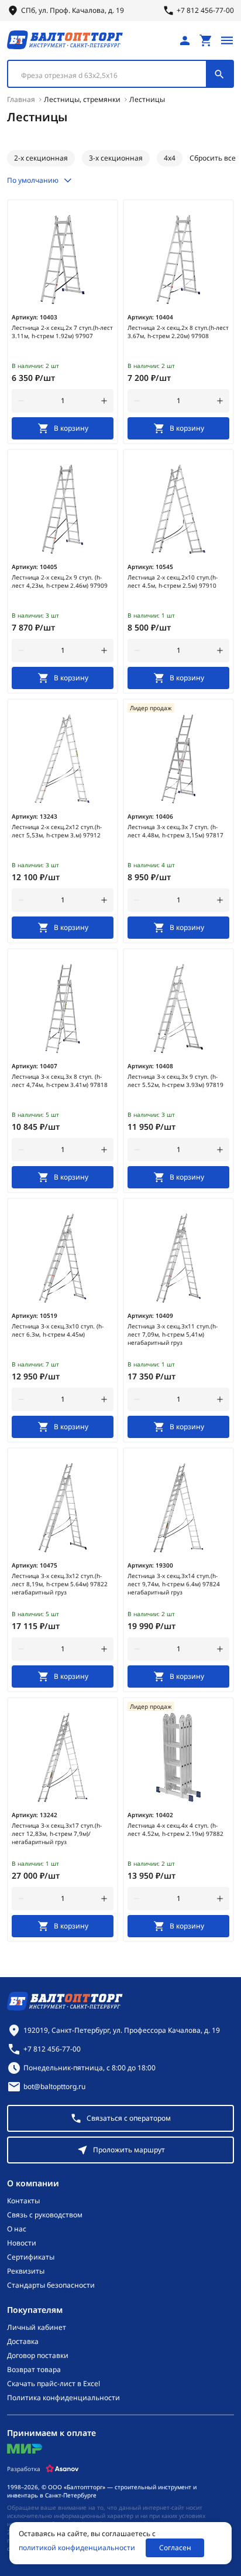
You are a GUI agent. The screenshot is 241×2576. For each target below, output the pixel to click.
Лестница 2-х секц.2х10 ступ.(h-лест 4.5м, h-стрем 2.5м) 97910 (173, 581)
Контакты (23, 2201)
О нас (17, 2229)
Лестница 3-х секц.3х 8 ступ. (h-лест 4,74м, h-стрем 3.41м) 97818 (60, 1081)
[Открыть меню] (227, 40)
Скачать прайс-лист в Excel (54, 2384)
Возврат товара (34, 2370)
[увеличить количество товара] (104, 401)
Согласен (175, 2548)
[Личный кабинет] (185, 40)
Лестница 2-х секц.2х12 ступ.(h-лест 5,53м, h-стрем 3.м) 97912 (57, 831)
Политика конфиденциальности (63, 2398)
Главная (21, 99)
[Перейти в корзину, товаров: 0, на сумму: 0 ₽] (206, 40)
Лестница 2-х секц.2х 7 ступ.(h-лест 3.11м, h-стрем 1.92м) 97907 (62, 332)
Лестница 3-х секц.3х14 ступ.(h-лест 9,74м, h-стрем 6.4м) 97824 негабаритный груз (174, 1584)
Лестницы (147, 99)
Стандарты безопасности (51, 2285)
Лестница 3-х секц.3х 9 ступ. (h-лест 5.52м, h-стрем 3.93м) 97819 (175, 1081)
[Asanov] (62, 2469)
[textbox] (113, 76)
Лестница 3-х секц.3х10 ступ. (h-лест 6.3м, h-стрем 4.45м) (58, 1330)
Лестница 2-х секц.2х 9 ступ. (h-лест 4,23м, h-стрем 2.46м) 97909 (60, 581)
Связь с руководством (45, 2215)
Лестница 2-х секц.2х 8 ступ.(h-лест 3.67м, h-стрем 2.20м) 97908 (178, 332)
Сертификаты (31, 2257)
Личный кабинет (37, 2328)
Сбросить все (213, 158)
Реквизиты (26, 2271)
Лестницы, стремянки (82, 99)
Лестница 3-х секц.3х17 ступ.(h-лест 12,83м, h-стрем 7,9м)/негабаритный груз (57, 1834)
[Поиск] (219, 74)
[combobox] (120, 74)
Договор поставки (38, 2356)
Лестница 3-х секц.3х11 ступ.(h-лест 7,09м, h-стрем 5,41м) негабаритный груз (173, 1334)
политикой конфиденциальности (77, 2548)
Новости (22, 2243)
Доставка (23, 2342)
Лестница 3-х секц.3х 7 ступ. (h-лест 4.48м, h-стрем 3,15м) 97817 (175, 831)
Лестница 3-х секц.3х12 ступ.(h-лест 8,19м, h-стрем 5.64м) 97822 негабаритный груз (60, 1584)
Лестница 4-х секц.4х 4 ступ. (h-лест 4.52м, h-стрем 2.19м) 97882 (175, 1829)
